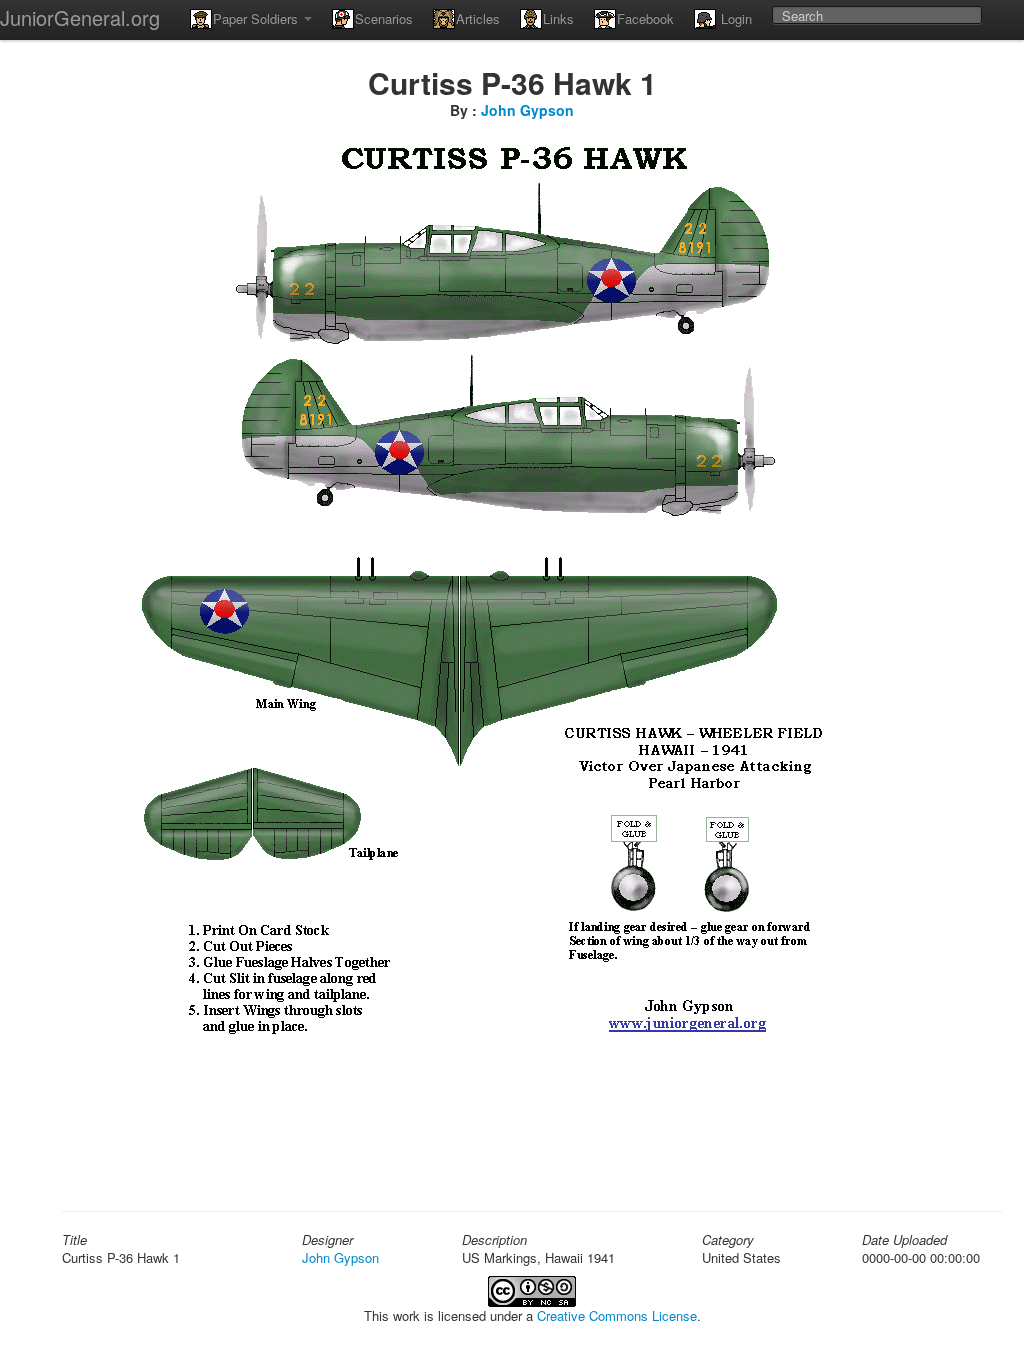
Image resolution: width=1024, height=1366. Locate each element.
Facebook (645, 18)
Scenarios (384, 18)
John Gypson (527, 110)
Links (558, 18)
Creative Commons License (617, 1315)
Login (734, 18)
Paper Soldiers (257, 18)
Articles (478, 18)
